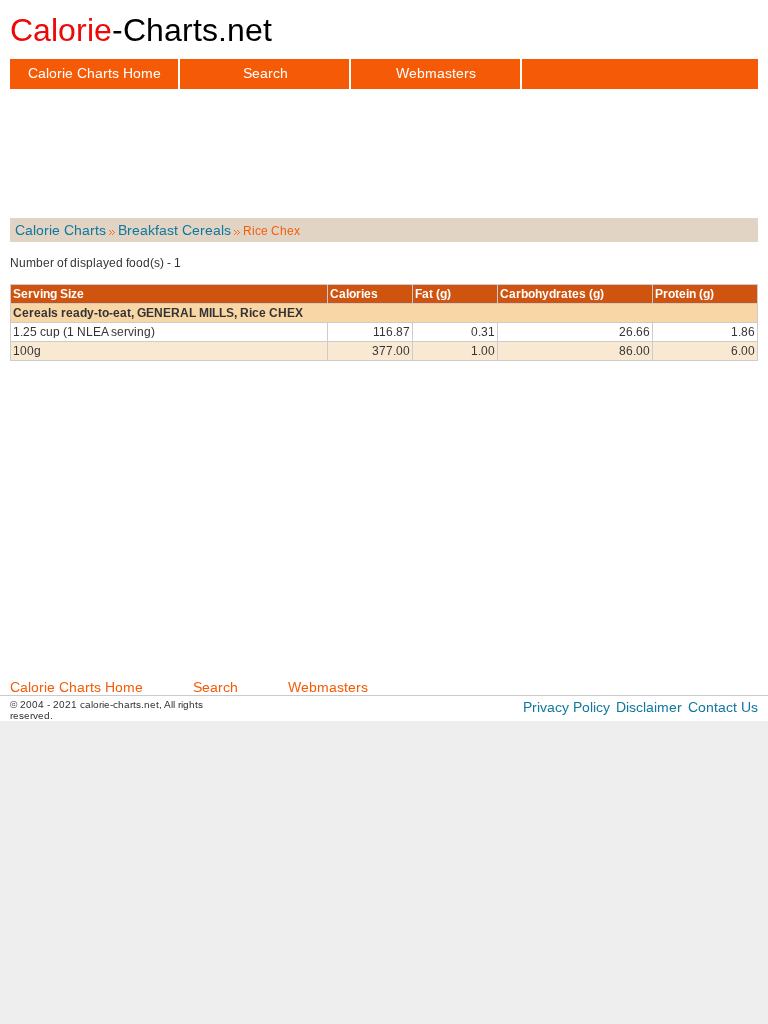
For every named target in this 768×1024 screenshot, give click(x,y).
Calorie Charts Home (94, 73)
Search (265, 73)
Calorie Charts (60, 230)
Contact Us (723, 707)
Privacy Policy (566, 707)
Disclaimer (649, 707)
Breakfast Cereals (174, 230)
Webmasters (436, 73)
